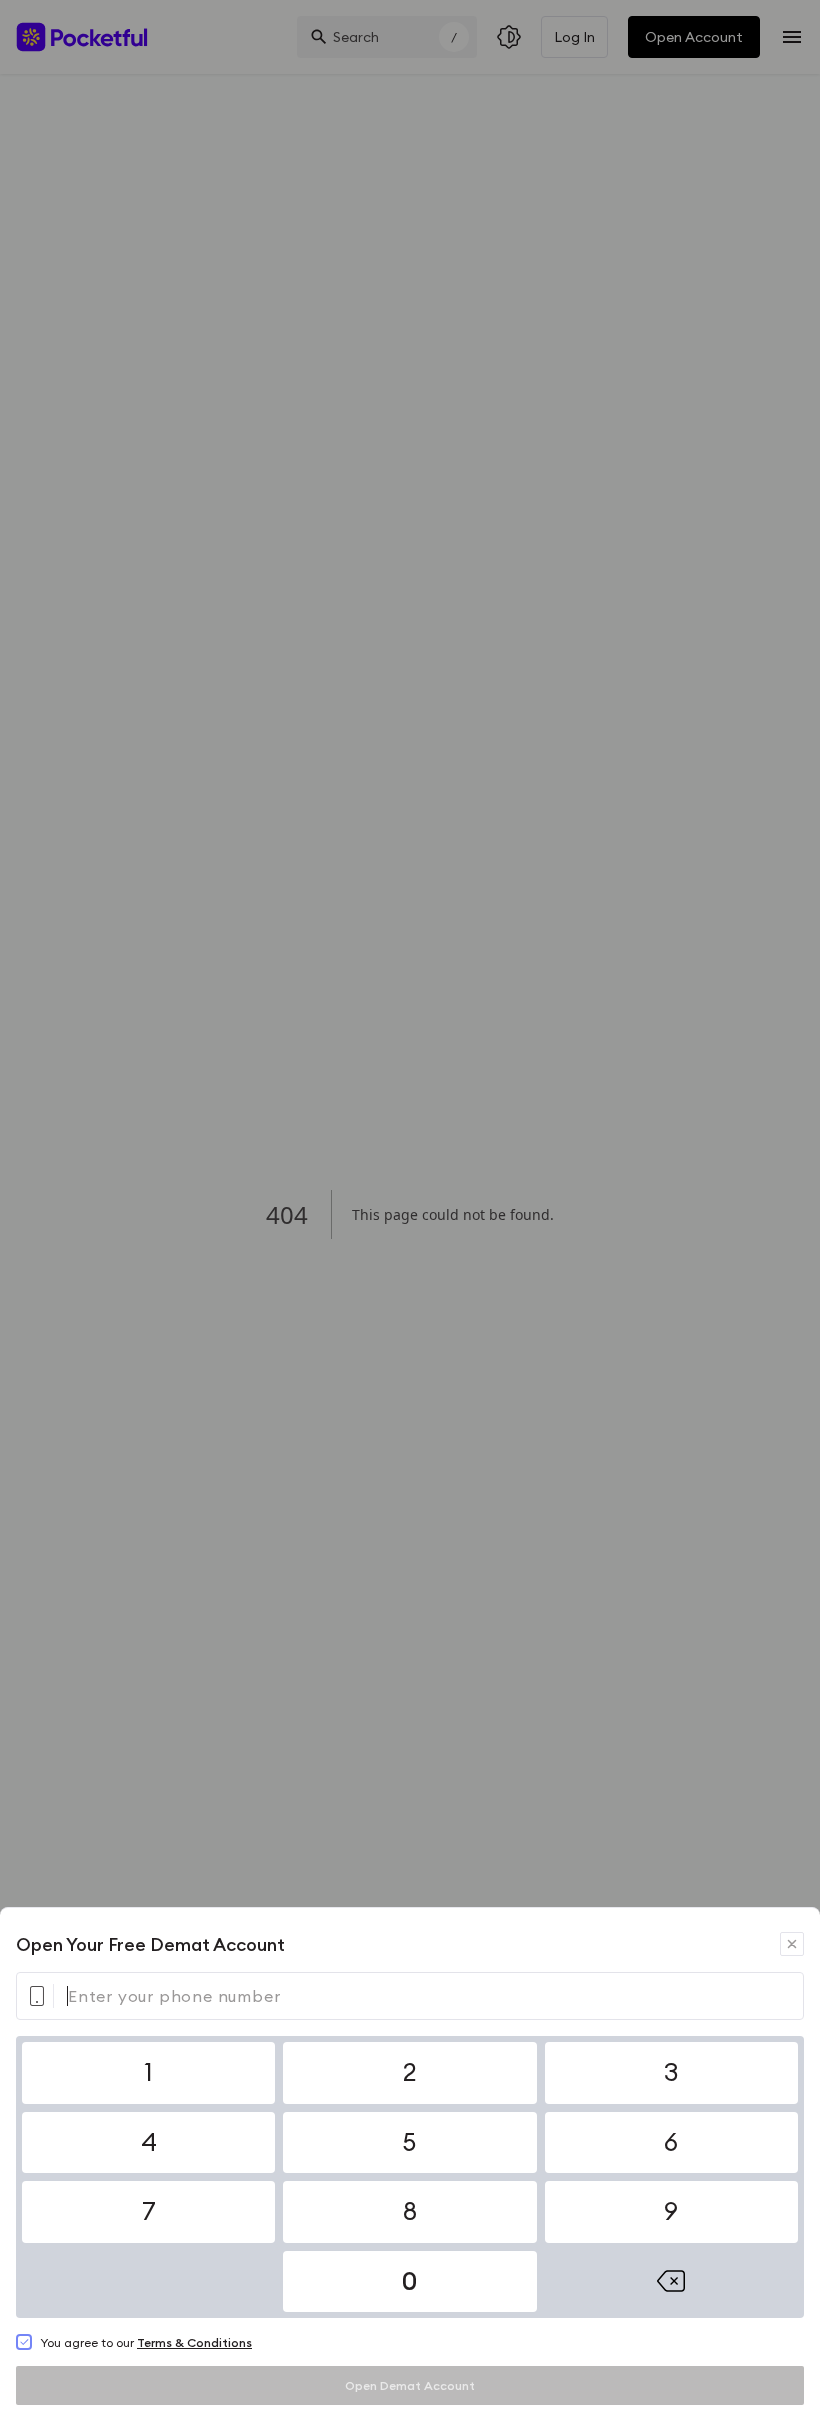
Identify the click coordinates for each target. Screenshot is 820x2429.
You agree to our (146, 2342)
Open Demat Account (410, 2385)
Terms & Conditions (194, 2342)
